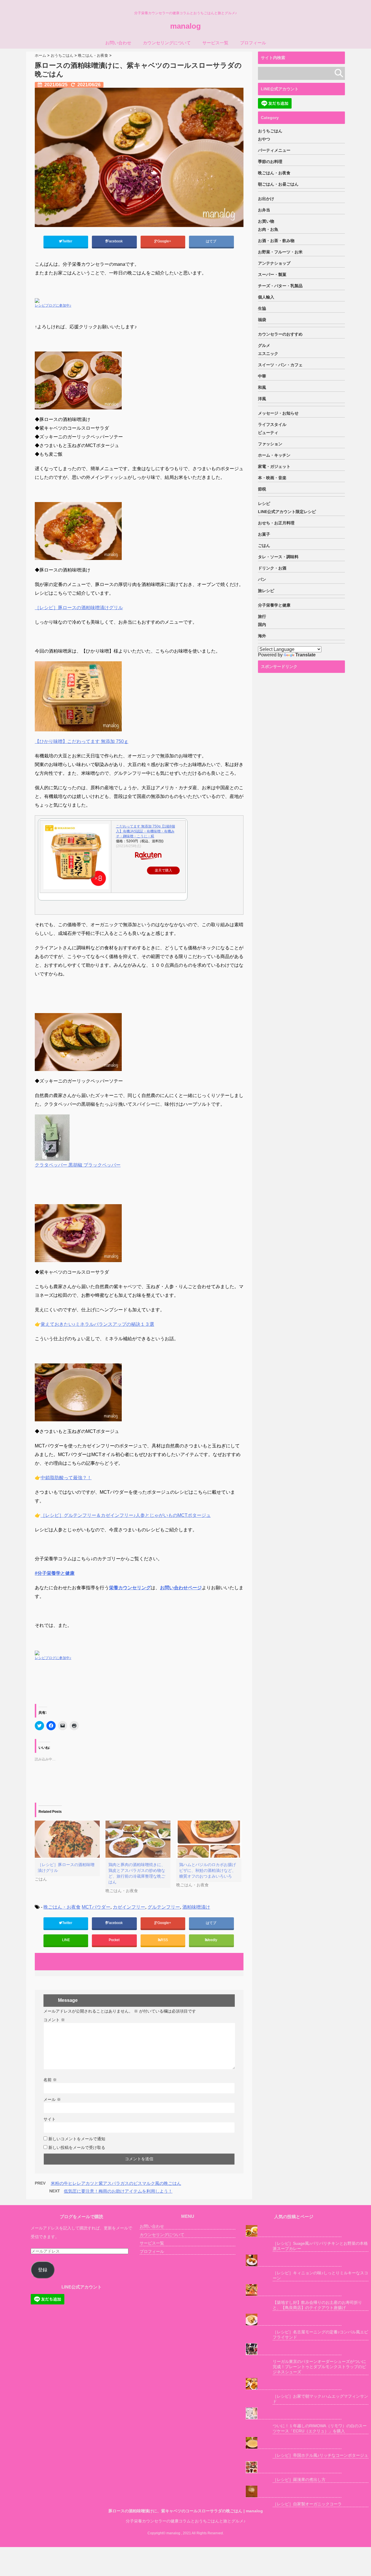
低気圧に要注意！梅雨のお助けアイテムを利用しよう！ (118, 2191)
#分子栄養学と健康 (55, 1573)
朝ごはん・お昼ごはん (278, 184)
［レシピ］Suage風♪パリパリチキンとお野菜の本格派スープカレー (320, 2246)
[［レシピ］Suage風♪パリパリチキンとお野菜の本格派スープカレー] (294, 2231)
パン (262, 579)
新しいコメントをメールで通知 (77, 2139)
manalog (185, 26)
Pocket (114, 1940)
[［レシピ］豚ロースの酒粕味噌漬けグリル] (67, 1839)
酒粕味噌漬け (196, 1907)
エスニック (268, 354)
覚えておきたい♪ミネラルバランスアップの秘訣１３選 (97, 1324)
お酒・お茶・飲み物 (276, 241)
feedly (213, 1940)
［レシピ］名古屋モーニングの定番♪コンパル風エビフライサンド (320, 2335)
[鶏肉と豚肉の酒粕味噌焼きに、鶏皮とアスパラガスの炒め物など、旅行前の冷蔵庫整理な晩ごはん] (138, 1839)
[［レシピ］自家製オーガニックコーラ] (294, 2492)
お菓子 (264, 534)
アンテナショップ (274, 263)
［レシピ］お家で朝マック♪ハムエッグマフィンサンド (320, 2399)
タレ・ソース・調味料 (278, 557)
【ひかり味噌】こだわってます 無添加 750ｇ (82, 741)
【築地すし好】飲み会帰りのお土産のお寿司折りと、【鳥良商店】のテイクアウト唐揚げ (317, 2305)
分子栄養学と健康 (274, 605)
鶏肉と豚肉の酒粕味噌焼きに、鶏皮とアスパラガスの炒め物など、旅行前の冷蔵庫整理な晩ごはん (137, 1873)
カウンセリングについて (167, 43)
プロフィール (253, 43)
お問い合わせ (118, 43)
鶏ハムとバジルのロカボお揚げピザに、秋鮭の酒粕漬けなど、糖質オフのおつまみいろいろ (208, 1870)
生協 (262, 308)
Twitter (68, 241)
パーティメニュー (274, 150)
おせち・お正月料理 (276, 523)
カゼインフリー (129, 1907)
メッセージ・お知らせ (278, 413)
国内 (262, 625)
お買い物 (266, 221)
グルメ (264, 345)
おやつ (264, 139)
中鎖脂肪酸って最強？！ (66, 1478)
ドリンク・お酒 (272, 568)
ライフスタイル (272, 424)
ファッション (270, 444)
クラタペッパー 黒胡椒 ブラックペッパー (78, 1165)
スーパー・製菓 (272, 274)
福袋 (262, 320)
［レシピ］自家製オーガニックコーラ (307, 2504)
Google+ (165, 241)
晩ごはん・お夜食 (62, 1907)
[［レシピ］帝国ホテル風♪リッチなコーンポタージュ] (294, 2443)
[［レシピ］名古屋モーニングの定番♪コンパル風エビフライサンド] (294, 2320)
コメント (54, 2020)
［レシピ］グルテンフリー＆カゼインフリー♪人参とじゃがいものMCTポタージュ (126, 1515)
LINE (66, 1940)
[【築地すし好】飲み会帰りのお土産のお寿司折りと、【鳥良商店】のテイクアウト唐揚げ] (294, 2290)
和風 (262, 387)
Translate (305, 655)
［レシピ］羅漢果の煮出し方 (299, 2480)
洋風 (262, 399)
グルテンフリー (164, 1907)
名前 (50, 2080)
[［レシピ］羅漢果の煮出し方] (294, 2467)
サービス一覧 (215, 43)
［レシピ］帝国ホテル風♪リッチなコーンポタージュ (320, 2455)
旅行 (262, 616)
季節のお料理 (270, 162)
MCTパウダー (96, 1907)
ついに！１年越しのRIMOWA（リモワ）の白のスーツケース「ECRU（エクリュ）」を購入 (320, 2428)
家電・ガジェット (274, 466)
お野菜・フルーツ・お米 (280, 252)
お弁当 (264, 210)
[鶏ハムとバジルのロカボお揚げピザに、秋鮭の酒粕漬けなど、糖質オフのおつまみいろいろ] (209, 1839)
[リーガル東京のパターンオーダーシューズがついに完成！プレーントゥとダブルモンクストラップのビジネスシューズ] (294, 2349)
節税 (262, 489)
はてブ (211, 241)
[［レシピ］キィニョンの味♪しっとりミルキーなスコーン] (294, 2261)
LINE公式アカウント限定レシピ (287, 512)
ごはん (264, 545)
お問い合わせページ (181, 1588)
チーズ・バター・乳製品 (280, 286)
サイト (50, 2119)
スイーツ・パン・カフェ (280, 365)
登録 (43, 2270)
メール (52, 2099)
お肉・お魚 (268, 229)
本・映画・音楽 (272, 478)
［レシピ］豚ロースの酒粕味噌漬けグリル (79, 608)
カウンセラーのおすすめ (280, 334)
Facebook (115, 241)
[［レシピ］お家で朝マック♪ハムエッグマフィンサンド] (294, 2384)
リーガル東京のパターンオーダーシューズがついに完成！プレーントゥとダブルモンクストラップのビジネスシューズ (319, 2367)
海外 (262, 636)
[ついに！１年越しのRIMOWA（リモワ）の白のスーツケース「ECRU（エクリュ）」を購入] (294, 2413)
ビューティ (268, 433)
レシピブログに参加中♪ (53, 305)
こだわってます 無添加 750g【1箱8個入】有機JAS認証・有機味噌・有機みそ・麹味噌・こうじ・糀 (146, 831)
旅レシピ (266, 591)
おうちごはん (270, 131)
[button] (139, 157)
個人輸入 (266, 297)
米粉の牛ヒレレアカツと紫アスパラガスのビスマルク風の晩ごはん (116, 2183)
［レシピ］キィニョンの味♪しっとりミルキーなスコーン (320, 2275)
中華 (262, 376)
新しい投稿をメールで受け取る (77, 2147)
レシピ (264, 504)
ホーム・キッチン (274, 455)
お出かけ (266, 199)
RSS (164, 1940)
